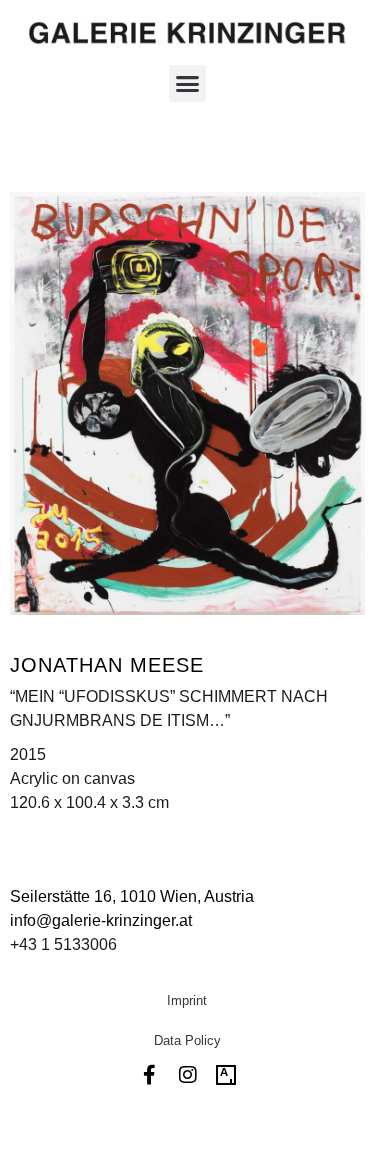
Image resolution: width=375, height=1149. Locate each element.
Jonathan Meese (107, 665)
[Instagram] (188, 1075)
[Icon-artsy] (226, 1075)
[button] (188, 84)
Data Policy (187, 1040)
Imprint (187, 1000)
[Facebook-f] (150, 1075)
